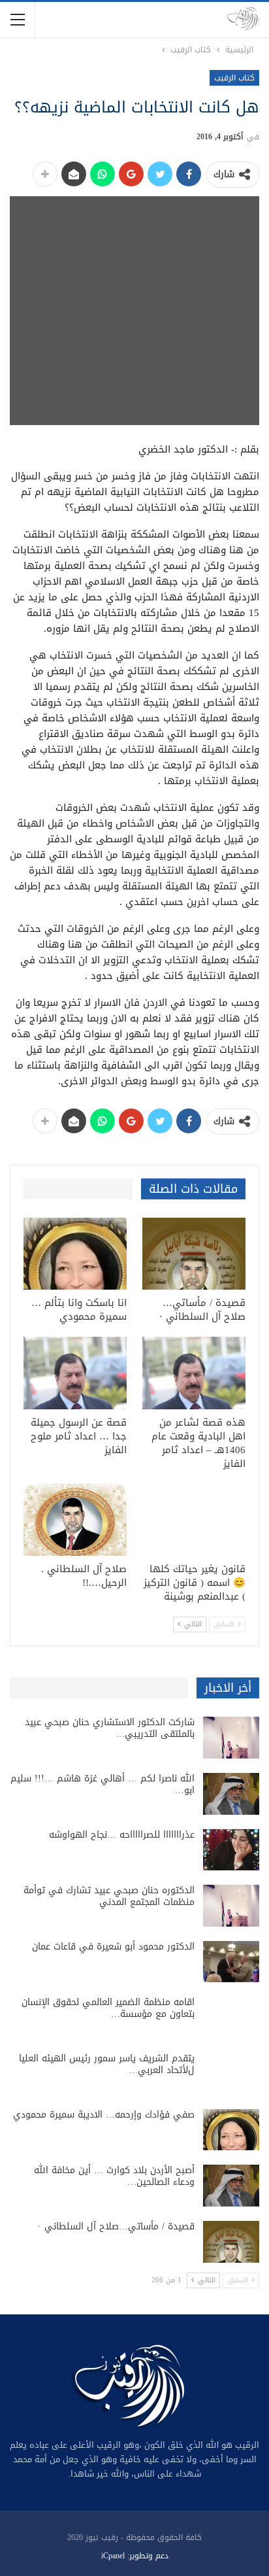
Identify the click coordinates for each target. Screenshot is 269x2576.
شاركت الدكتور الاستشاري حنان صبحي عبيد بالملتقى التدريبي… (110, 1728)
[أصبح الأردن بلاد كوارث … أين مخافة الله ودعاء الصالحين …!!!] (231, 2186)
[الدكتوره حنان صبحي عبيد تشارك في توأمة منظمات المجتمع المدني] (231, 1906)
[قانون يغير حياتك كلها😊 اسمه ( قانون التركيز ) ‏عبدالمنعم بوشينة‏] (194, 1520)
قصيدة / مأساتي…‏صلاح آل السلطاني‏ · (116, 2226)
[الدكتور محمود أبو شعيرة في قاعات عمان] (231, 1962)
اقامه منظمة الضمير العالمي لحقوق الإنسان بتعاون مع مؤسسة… (108, 2008)
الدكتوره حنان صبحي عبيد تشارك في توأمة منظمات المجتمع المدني (109, 1896)
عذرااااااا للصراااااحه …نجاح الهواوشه (122, 1835)
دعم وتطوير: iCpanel (135, 2556)
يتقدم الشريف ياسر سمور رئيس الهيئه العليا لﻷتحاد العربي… (107, 2064)
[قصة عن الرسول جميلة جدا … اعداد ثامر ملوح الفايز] (75, 1373)
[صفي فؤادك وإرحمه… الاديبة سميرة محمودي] (231, 2130)
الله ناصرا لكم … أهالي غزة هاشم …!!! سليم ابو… (103, 1784)
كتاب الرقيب (234, 78)
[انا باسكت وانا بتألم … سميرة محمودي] (75, 1254)
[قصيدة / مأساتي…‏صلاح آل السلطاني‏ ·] (194, 1254)
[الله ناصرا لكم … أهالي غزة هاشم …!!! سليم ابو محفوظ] (231, 1794)
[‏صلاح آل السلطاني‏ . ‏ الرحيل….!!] (75, 1520)
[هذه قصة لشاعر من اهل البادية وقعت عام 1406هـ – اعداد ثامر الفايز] (194, 1373)
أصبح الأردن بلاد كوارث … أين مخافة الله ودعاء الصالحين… (114, 2176)
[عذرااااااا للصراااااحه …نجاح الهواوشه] (231, 1850)
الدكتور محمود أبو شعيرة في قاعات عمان (113, 1947)
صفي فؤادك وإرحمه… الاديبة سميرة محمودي (104, 2115)
